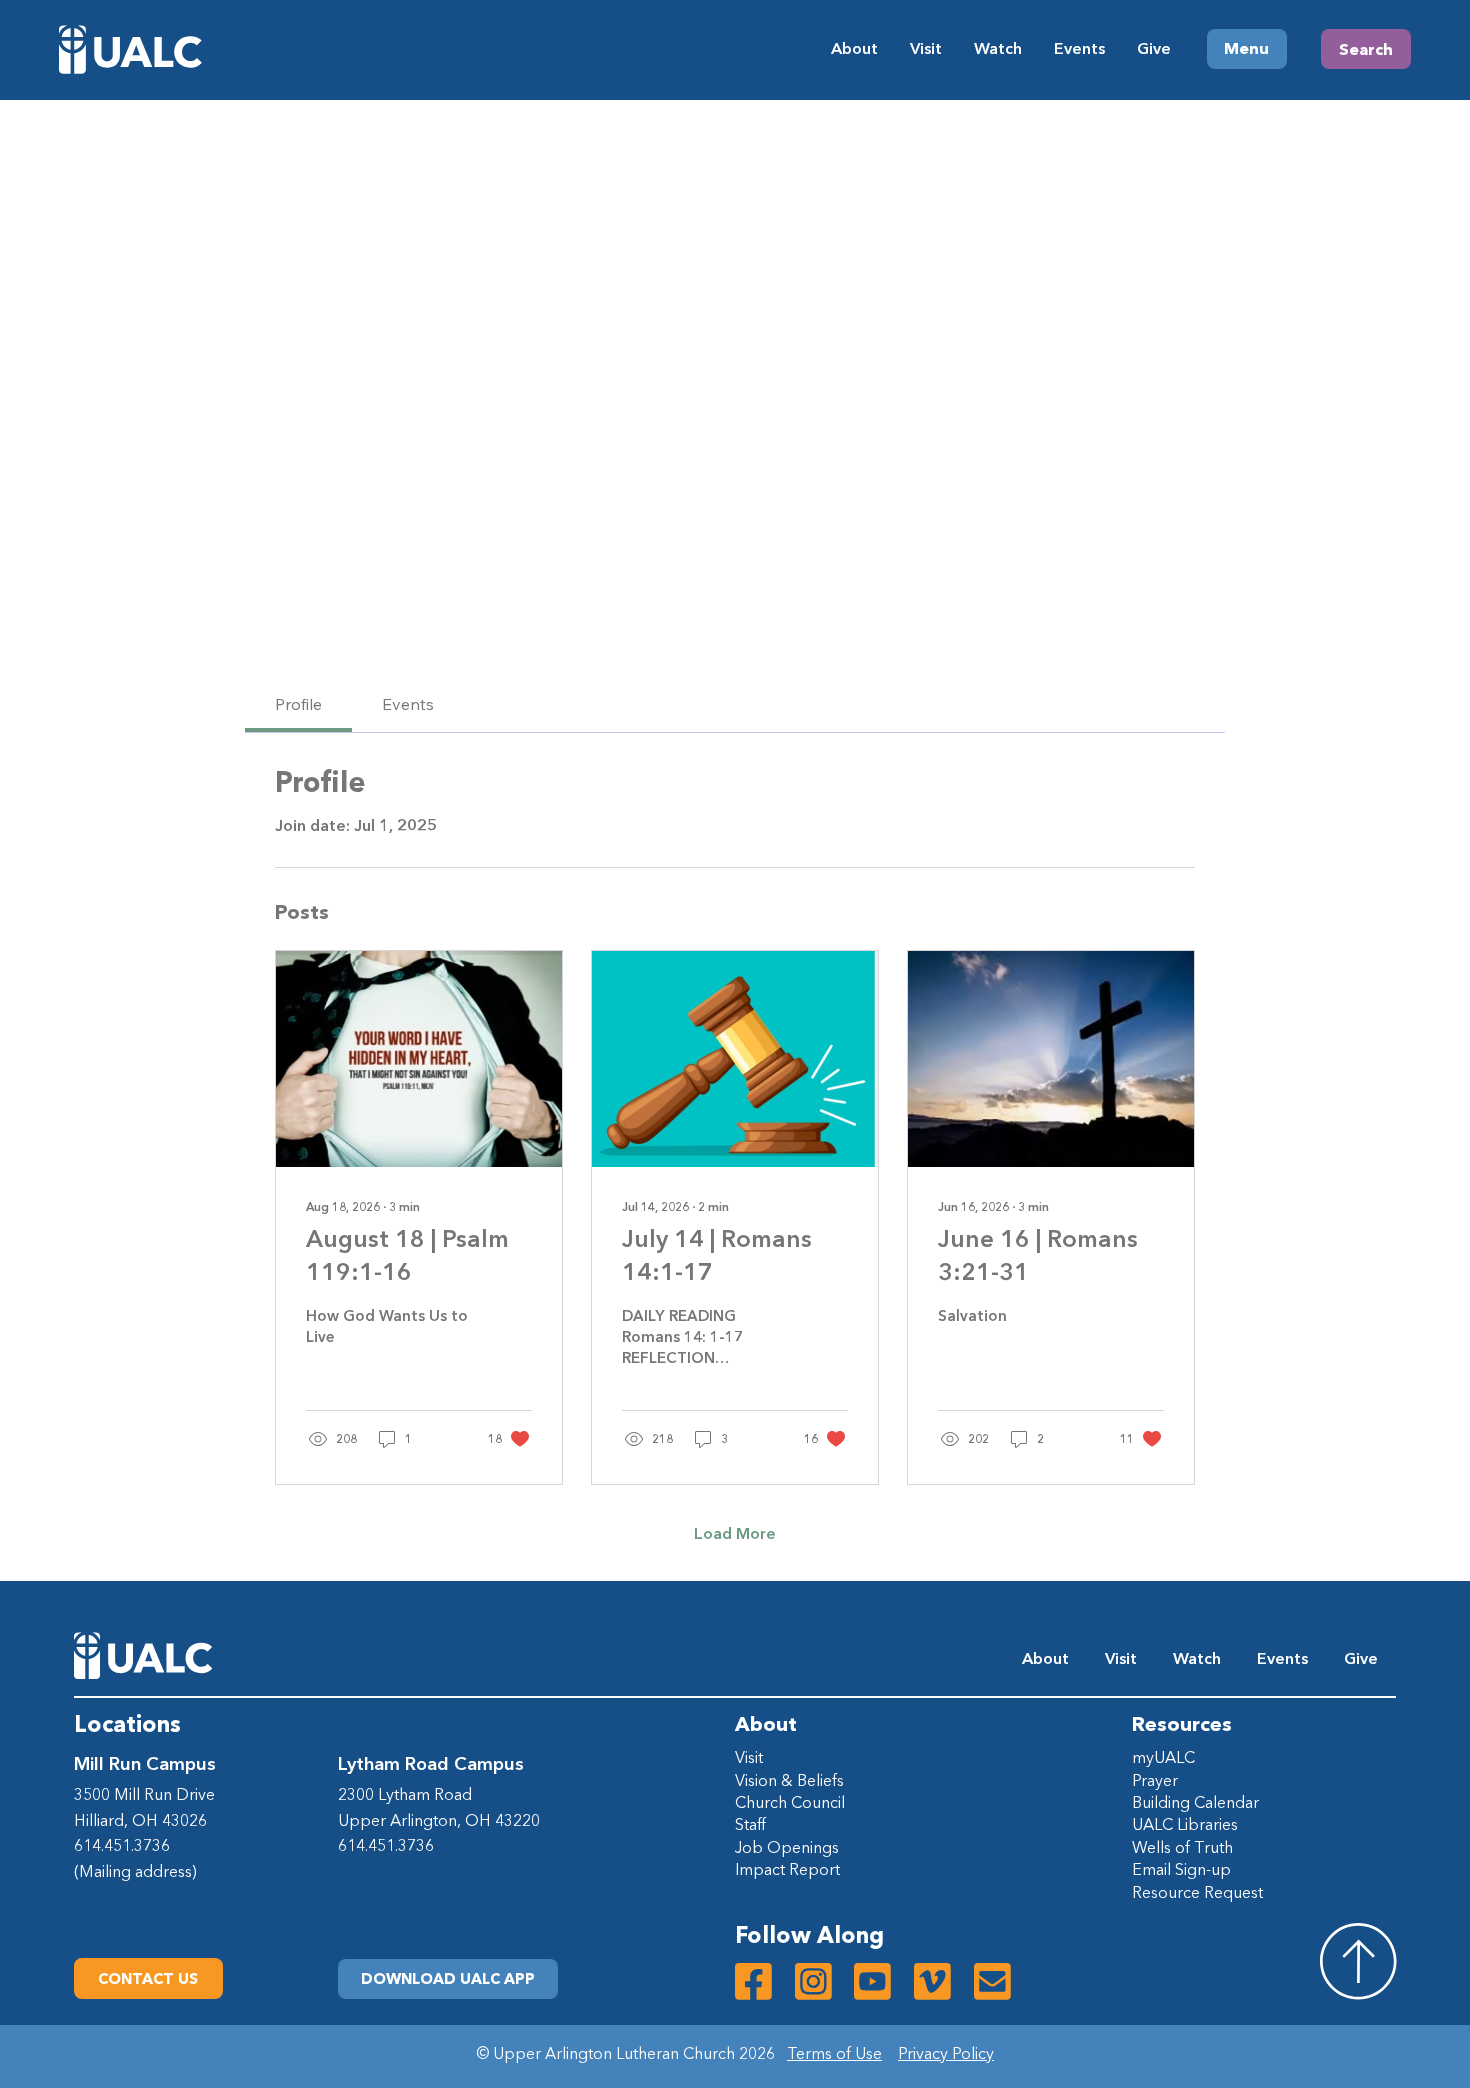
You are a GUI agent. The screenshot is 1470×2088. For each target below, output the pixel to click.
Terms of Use (834, 2053)
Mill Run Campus (145, 1763)
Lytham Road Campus (431, 1763)
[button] (448, 1979)
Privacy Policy (946, 2053)
